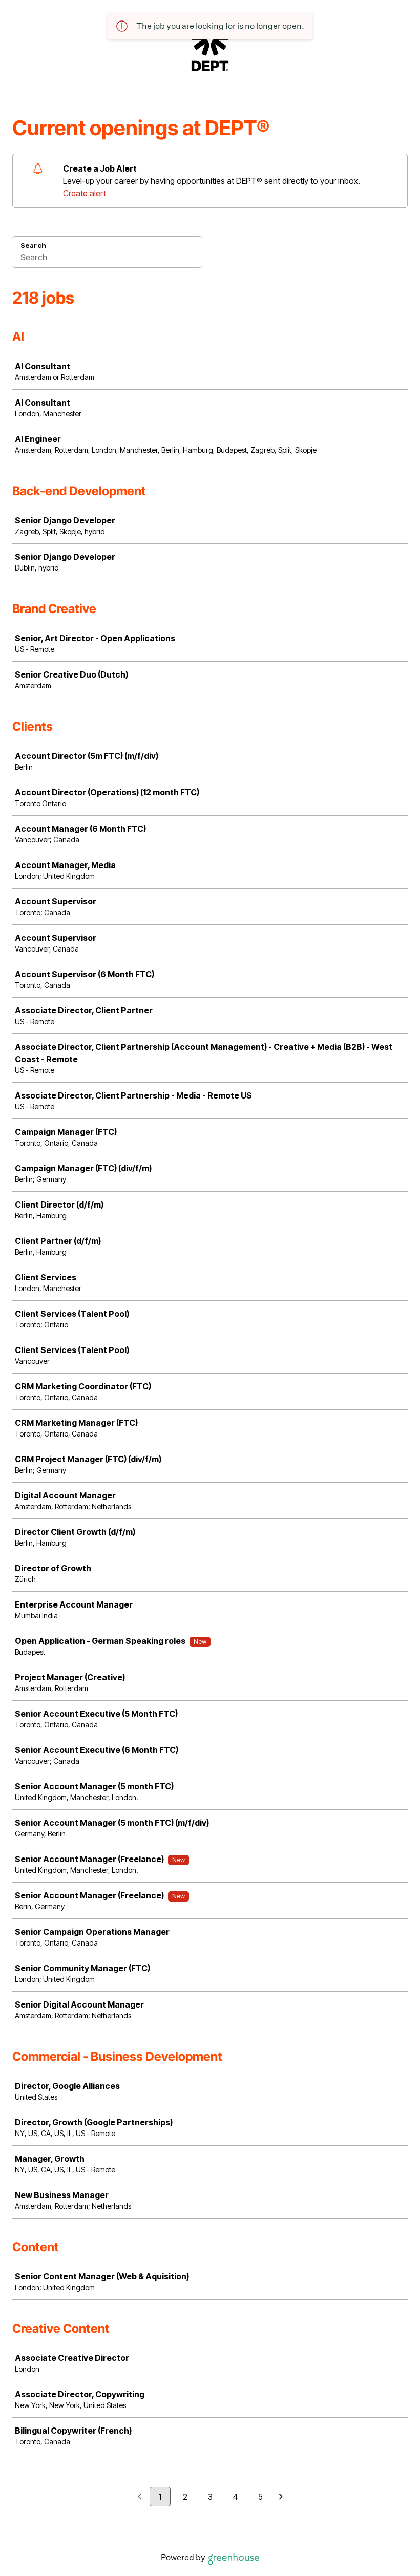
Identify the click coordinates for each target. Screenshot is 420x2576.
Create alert (85, 193)
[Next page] (281, 2497)
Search (33, 245)
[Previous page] (140, 2497)
